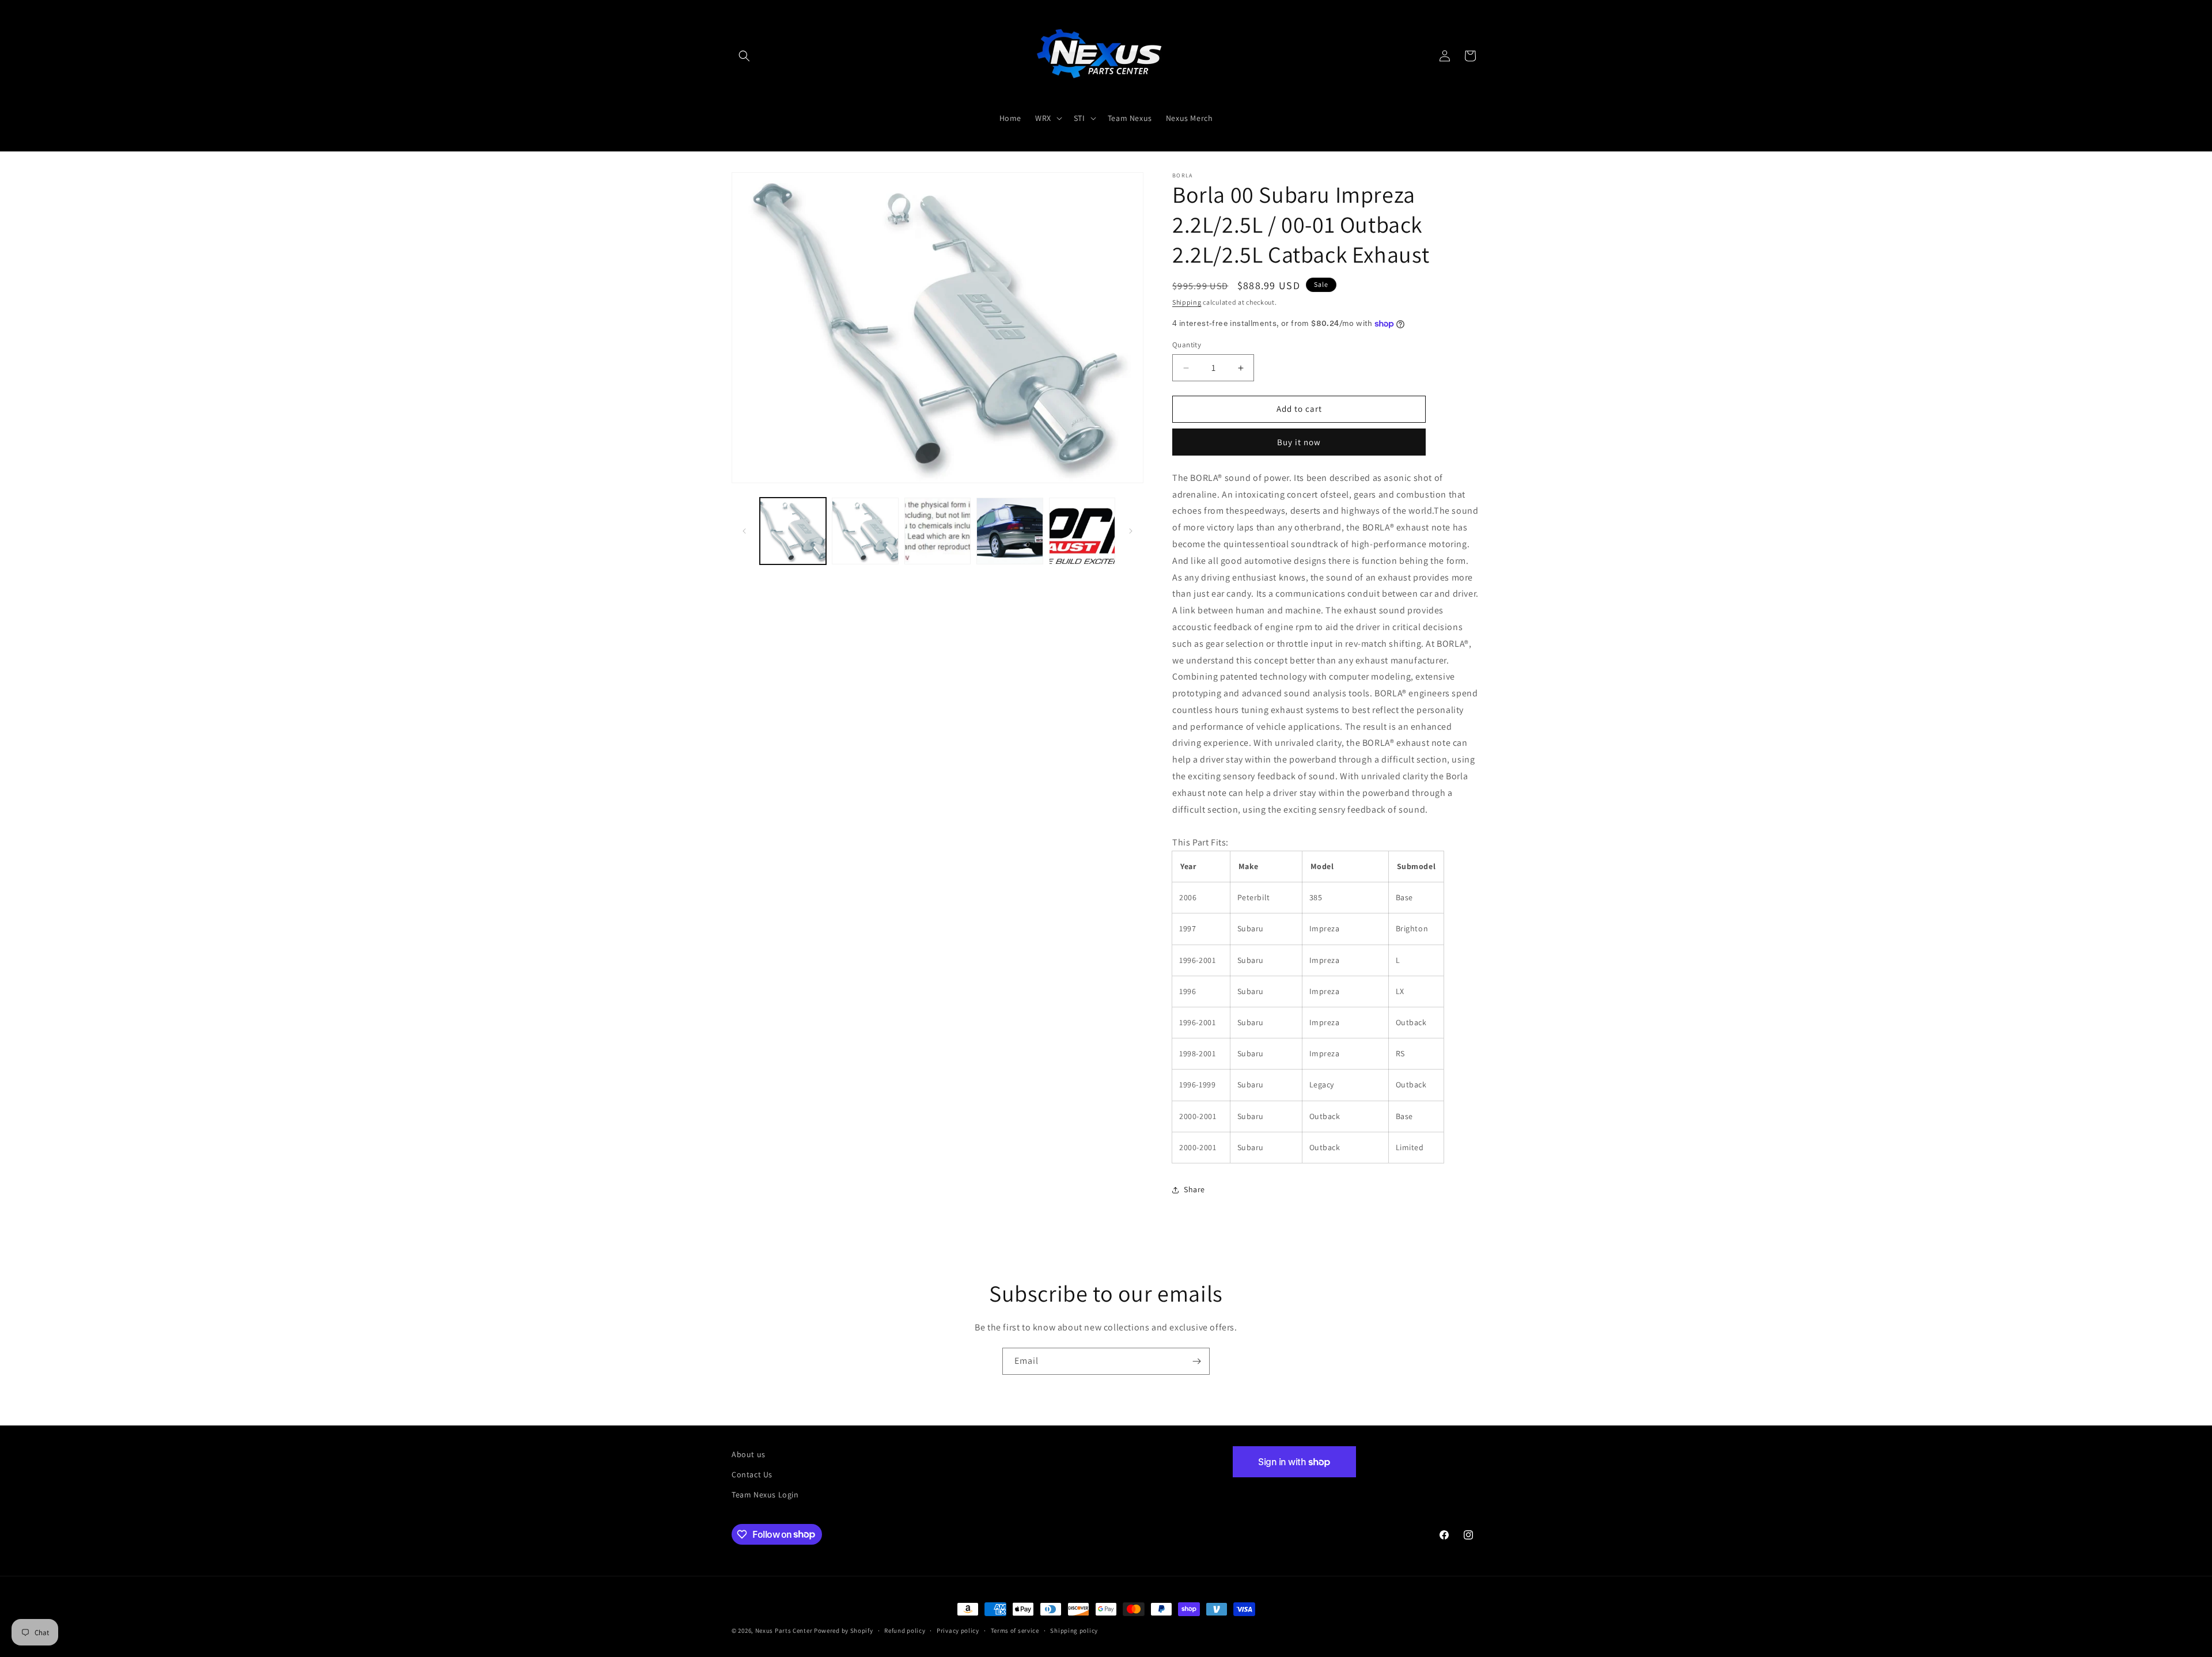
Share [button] (1194, 1190)
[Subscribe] (1196, 1361)
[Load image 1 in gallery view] (793, 531)
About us (749, 1454)
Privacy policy (958, 1630)
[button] (744, 56)
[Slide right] (1131, 531)
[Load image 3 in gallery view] (938, 531)
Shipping (1187, 302)
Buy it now (1299, 442)
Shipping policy (1074, 1630)
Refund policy (905, 1630)
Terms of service (1015, 1630)
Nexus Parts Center (784, 1631)
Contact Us (752, 1474)
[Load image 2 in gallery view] (865, 531)
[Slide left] (744, 531)
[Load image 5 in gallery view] (1082, 531)
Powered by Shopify (844, 1631)
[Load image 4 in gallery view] (1010, 531)
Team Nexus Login (765, 1495)
